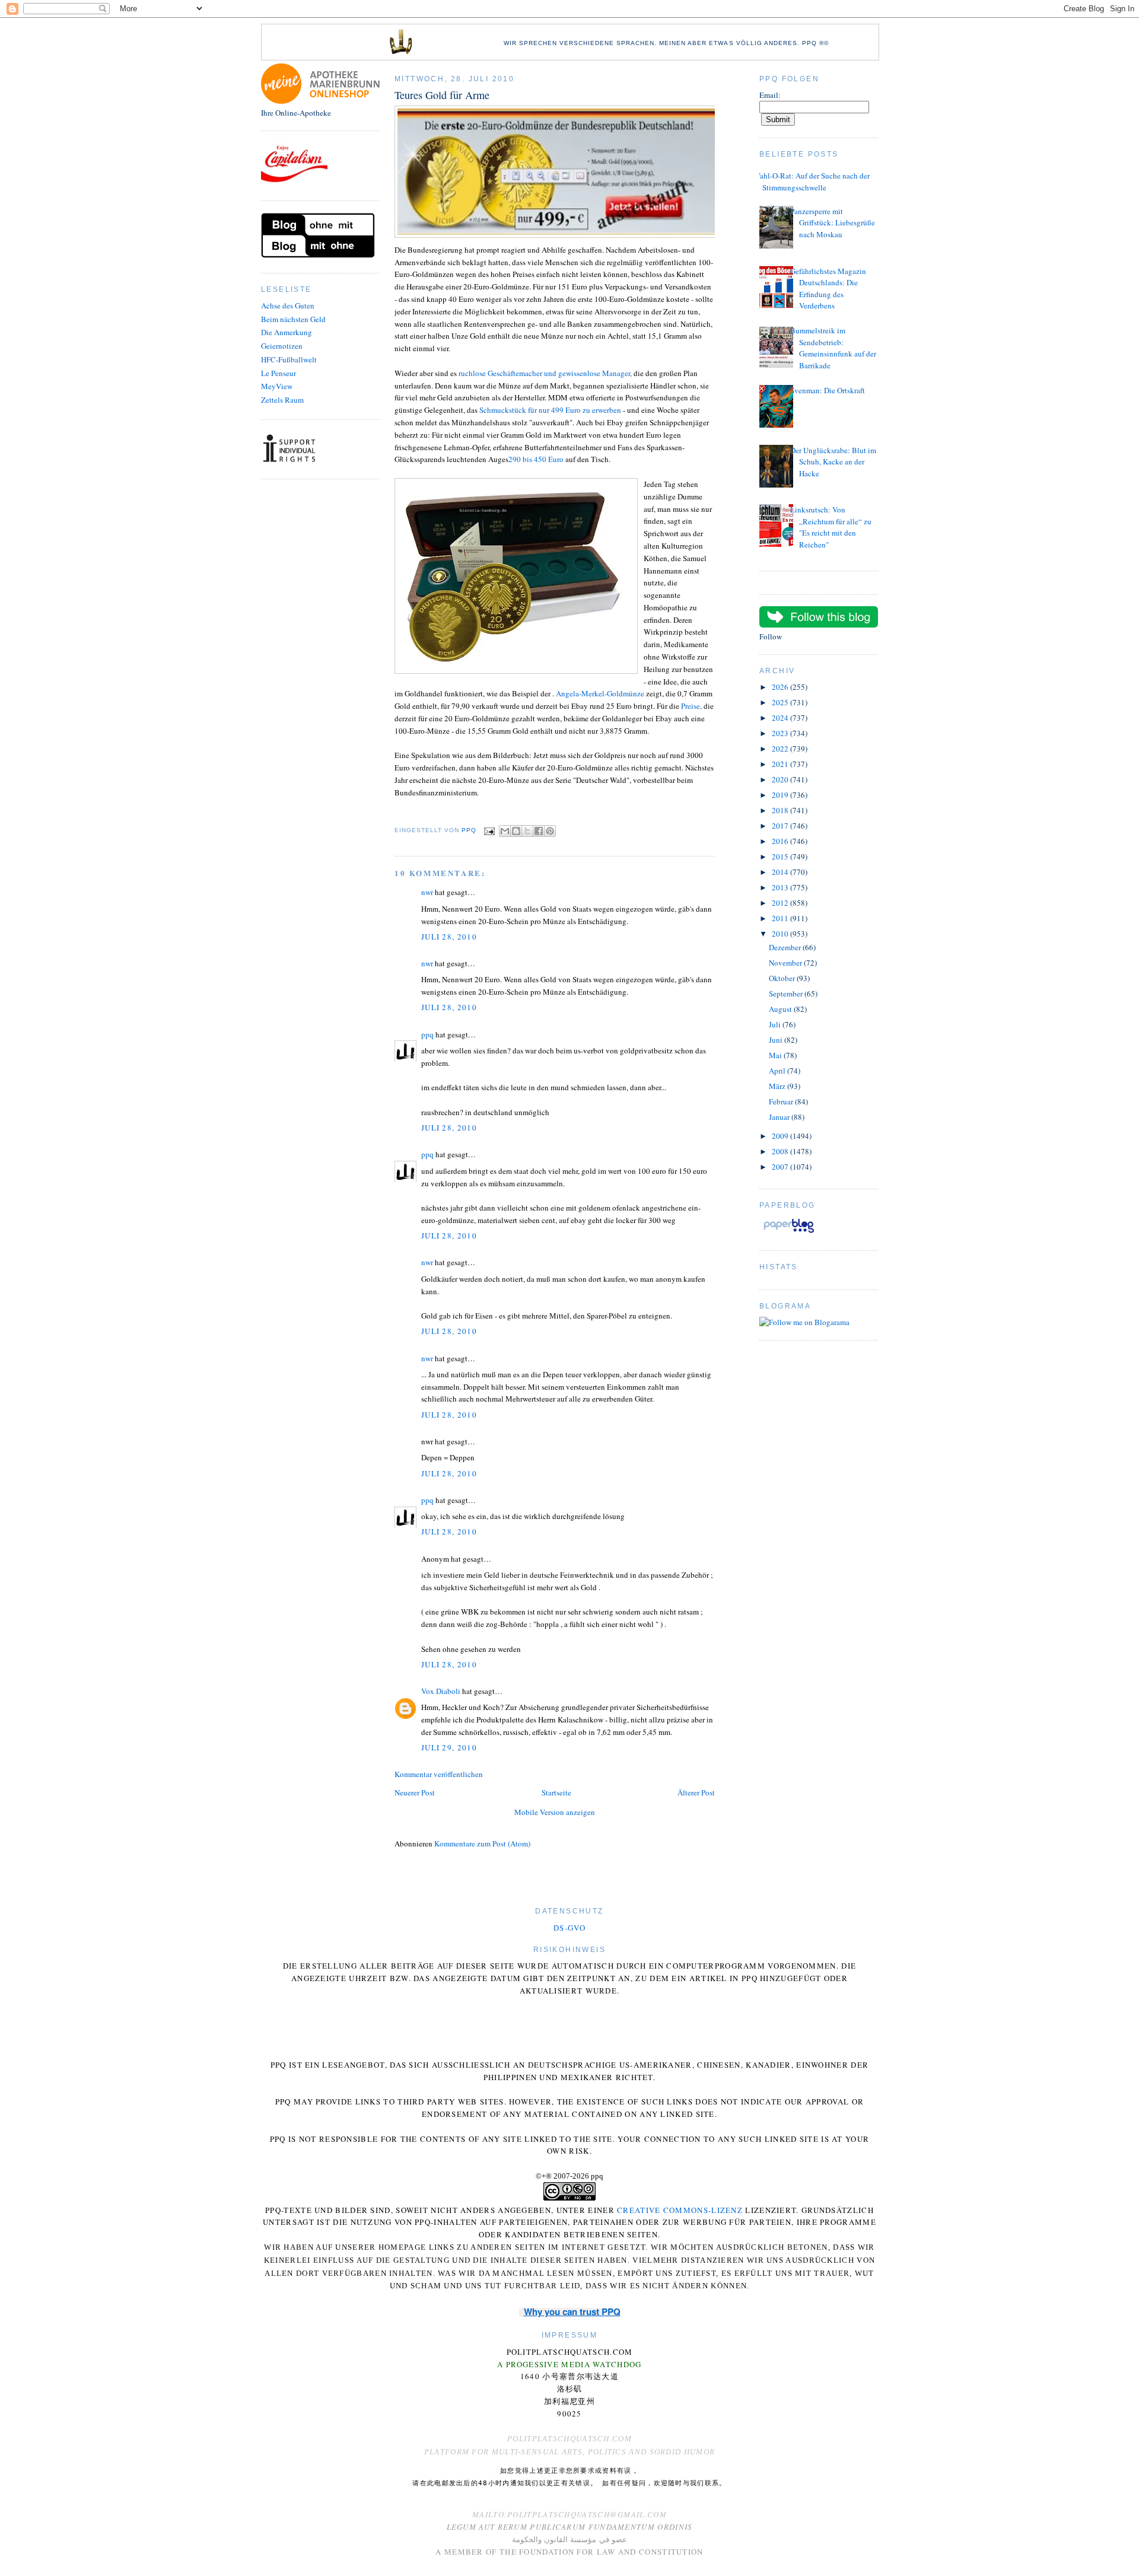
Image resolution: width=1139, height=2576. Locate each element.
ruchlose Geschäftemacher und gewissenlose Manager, (545, 373)
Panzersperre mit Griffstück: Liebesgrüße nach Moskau (833, 223)
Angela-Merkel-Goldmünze (600, 693)
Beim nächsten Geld (293, 319)
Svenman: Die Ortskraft (828, 390)
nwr (427, 892)
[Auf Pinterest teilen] (550, 831)
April (778, 1071)
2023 (781, 733)
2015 (781, 856)
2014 (781, 872)
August (781, 1009)
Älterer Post (696, 1792)
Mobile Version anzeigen (555, 1812)
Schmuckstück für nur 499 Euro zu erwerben (550, 410)
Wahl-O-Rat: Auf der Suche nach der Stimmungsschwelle (812, 182)
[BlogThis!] (516, 831)
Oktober (783, 978)
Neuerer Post (415, 1792)
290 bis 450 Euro (536, 459)
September (787, 994)
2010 (781, 934)
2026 (781, 687)
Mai (776, 1055)
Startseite (556, 1792)
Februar (782, 1101)
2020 (781, 779)
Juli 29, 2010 (449, 1747)
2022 (781, 749)
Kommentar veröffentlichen (439, 1774)
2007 (781, 1167)
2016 (781, 841)
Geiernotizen (282, 346)
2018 (781, 810)
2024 (781, 718)
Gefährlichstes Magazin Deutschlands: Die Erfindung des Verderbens (828, 289)
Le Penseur (279, 373)
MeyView (277, 386)
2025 (781, 702)
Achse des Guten (288, 305)
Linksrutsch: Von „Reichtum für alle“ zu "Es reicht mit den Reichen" (831, 527)
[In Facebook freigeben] (539, 831)
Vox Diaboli (441, 1691)
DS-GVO (569, 1928)
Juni (777, 1040)
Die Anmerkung (287, 332)
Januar (780, 1117)
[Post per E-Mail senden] (489, 831)
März (778, 1086)
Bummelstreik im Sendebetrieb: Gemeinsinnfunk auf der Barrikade (833, 348)
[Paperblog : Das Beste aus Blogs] (789, 1233)
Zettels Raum (282, 400)
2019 (781, 795)
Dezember (786, 947)
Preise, (691, 706)
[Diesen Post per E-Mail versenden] (505, 831)
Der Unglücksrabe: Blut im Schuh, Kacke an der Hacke (833, 462)
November (786, 963)
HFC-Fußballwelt (289, 359)
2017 (781, 826)
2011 (781, 918)
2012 (781, 903)
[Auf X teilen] (527, 831)
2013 (781, 887)
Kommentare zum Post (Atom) (482, 1843)
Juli (776, 1024)
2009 (781, 1136)
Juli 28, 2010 (449, 937)
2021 (781, 764)
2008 (781, 1151)
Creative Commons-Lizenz (680, 2210)
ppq (427, 1034)
